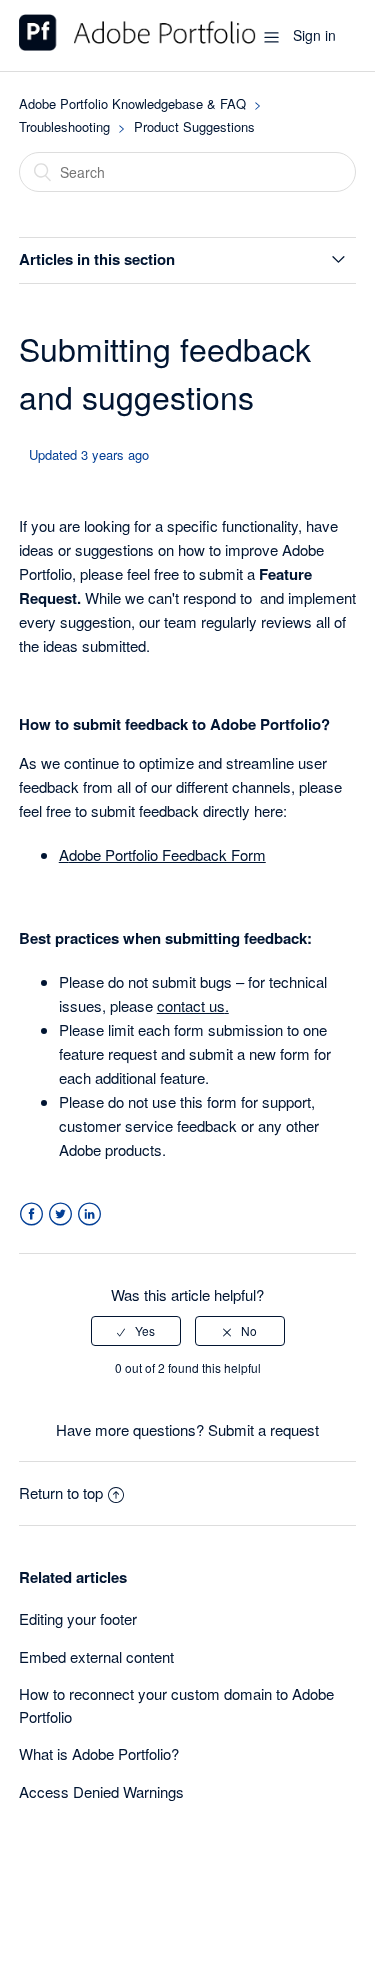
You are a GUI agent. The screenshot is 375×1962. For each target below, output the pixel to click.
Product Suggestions (194, 126)
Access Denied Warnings (101, 1791)
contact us (191, 1005)
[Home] (137, 44)
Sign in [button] (314, 35)
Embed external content (96, 1656)
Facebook (31, 1214)
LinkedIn (89, 1214)
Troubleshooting (64, 126)
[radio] (136, 1331)
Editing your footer (78, 1618)
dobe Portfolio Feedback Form (167, 854)
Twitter (60, 1214)
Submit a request (263, 1429)
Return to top (61, 1492)
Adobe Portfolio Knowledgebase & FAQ (132, 103)
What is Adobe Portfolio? (99, 1753)
